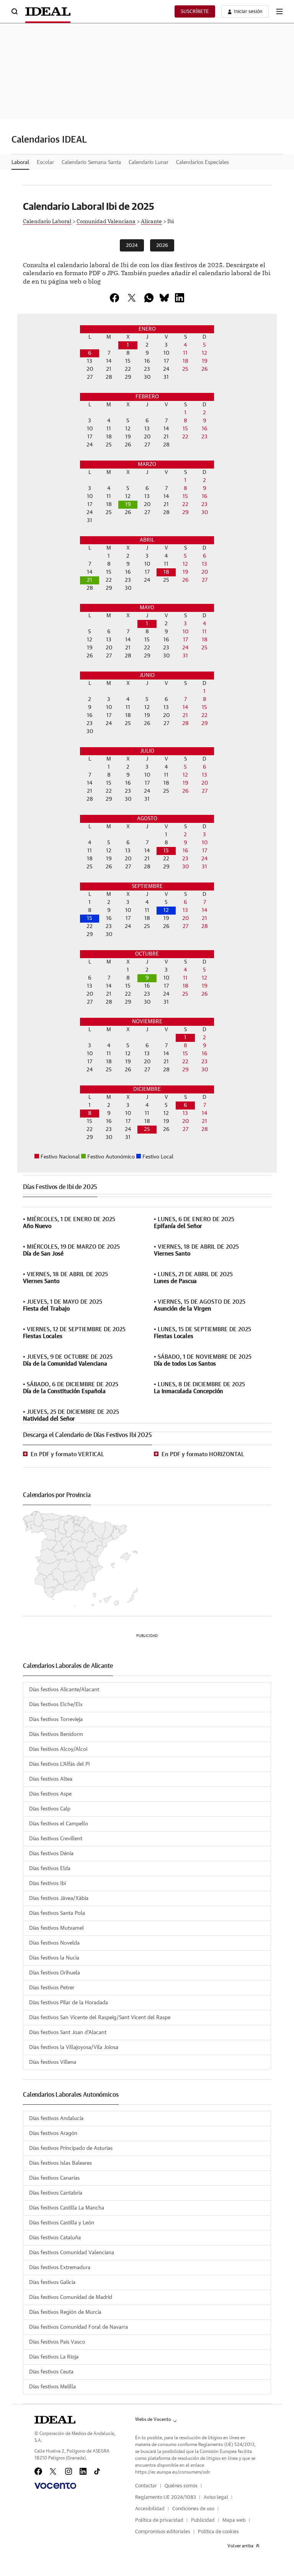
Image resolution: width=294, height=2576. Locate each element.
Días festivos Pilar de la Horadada (69, 2003)
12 (166, 910)
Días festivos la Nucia (54, 1958)
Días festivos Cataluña (55, 2238)
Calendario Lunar (149, 162)
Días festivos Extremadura (60, 2268)
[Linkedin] (180, 298)
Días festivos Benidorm (56, 1734)
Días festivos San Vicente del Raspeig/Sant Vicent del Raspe (100, 2018)
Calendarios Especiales (203, 162)
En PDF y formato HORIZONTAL (203, 1454)
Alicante (151, 221)
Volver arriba (240, 2546)
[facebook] (114, 298)
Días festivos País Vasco (57, 2342)
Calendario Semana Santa (91, 162)
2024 (132, 246)
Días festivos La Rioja (54, 2357)
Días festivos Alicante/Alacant (64, 1690)
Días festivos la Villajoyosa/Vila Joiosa (74, 2047)
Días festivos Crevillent (56, 1839)
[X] (132, 298)
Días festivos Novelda (54, 1943)
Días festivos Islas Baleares (60, 2163)
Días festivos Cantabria (56, 2193)
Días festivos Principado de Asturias (71, 2148)
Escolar (45, 162)
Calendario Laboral (47, 221)
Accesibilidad (150, 2509)
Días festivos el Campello (59, 1824)
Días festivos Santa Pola (57, 1913)
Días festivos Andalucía (56, 2119)
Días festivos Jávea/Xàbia (59, 1898)
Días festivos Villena (53, 2062)
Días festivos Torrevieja (56, 1719)
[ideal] (55, 2420)
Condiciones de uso (193, 2509)
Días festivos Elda (50, 1869)
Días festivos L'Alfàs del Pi (59, 1764)
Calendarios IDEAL (49, 140)
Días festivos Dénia (51, 1854)
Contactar (146, 2486)
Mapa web (234, 2520)
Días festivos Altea (51, 1779)
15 (166, 851)
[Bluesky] (164, 298)
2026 (162, 246)
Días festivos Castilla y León (62, 2223)
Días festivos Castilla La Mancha (67, 2208)
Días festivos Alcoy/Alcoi (58, 1749)
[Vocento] (55, 2486)
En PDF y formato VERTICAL (67, 1454)
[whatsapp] (149, 298)
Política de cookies (218, 2532)
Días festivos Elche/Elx (56, 1705)
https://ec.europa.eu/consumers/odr (172, 2472)
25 (147, 1129)
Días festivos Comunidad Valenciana (72, 2253)
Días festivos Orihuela (55, 1973)
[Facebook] (38, 2471)
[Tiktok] (97, 2471)
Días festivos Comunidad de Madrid (71, 2297)
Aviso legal (216, 2497)
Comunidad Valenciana (106, 221)
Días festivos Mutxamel (56, 1928)
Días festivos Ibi (47, 1883)
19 (128, 504)
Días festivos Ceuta (51, 2372)
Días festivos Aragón (53, 2133)
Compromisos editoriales (163, 2532)
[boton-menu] (279, 11)
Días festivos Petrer (52, 1988)
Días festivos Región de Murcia (65, 2312)
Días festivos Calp (50, 1809)
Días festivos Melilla (52, 2387)
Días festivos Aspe (50, 1794)
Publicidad (203, 2520)
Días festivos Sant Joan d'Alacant (68, 2033)
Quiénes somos (181, 2486)
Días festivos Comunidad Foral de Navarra (78, 2327)
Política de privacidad (159, 2520)
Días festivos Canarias (54, 2178)
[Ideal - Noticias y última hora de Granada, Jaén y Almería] (48, 11)
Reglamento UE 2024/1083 (166, 2497)
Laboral (20, 162)
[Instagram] (69, 2471)
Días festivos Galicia (52, 2282)
